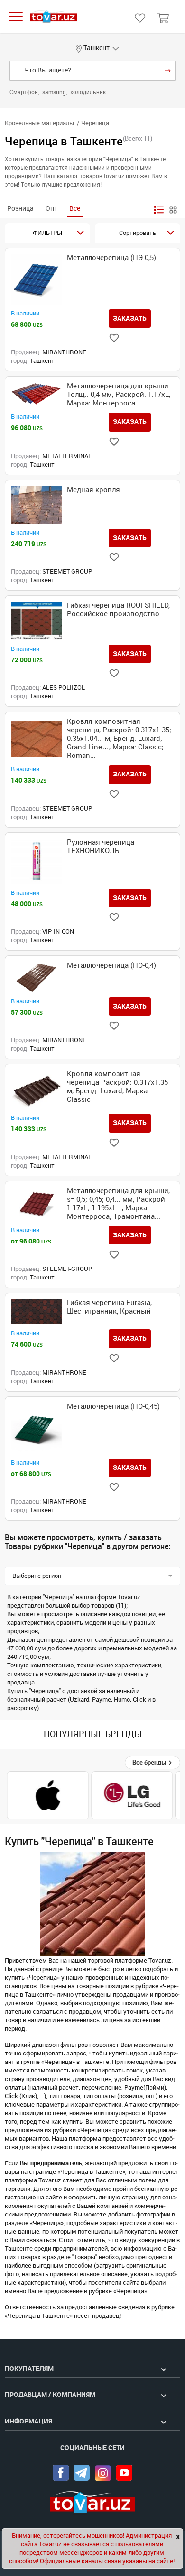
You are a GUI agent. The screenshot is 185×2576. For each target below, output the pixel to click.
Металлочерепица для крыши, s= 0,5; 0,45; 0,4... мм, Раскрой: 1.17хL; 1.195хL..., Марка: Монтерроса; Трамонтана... (118, 1204)
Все (75, 209)
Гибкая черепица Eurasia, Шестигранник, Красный (109, 1307)
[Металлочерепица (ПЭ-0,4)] (37, 977)
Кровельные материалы (39, 123)
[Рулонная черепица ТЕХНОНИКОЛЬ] (37, 861)
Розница (20, 209)
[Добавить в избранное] (114, 338)
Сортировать (138, 233)
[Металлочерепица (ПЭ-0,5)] (37, 279)
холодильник (88, 92)
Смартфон (24, 92)
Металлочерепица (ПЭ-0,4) (111, 965)
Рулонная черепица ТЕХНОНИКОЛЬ (101, 847)
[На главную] (54, 17)
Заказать (130, 318)
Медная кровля (93, 490)
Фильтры (47, 233)
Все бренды (150, 1762)
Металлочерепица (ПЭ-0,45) (113, 1406)
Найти (168, 71)
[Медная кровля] (37, 505)
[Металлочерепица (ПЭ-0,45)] (37, 1428)
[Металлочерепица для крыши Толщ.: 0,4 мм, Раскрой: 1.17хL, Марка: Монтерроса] (37, 395)
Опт (51, 209)
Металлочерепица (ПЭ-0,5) (111, 258)
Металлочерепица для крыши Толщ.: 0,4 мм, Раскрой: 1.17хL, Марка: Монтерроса (119, 395)
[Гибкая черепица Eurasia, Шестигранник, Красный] (37, 1312)
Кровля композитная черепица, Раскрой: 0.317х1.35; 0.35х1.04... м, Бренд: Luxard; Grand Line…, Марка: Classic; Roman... (119, 739)
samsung (55, 92)
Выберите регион (37, 1576)
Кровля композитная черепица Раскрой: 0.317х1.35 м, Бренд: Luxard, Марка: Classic (117, 1087)
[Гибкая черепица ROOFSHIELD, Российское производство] (37, 621)
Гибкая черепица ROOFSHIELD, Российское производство (118, 610)
